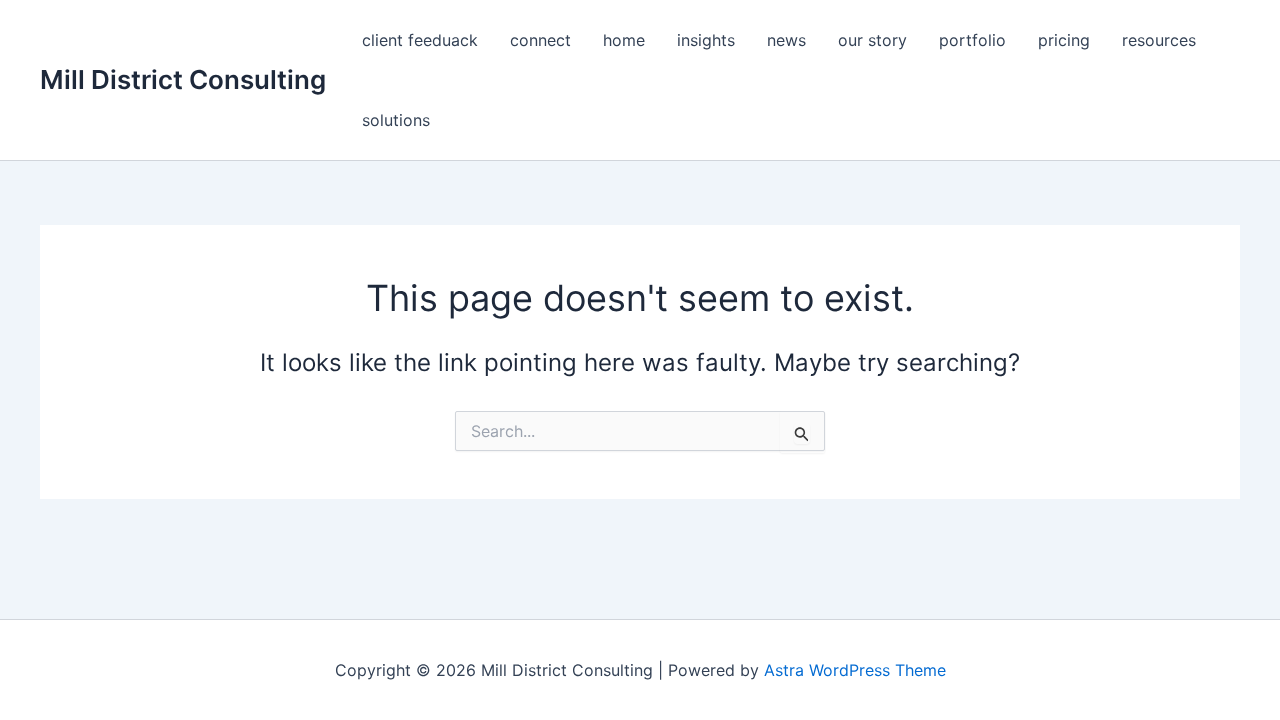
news (786, 40)
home (624, 40)
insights (706, 40)
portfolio (972, 40)
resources (1159, 40)
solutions (396, 120)
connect (540, 40)
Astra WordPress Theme (855, 670)
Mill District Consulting (183, 79)
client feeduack (420, 40)
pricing (1064, 40)
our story (872, 40)
